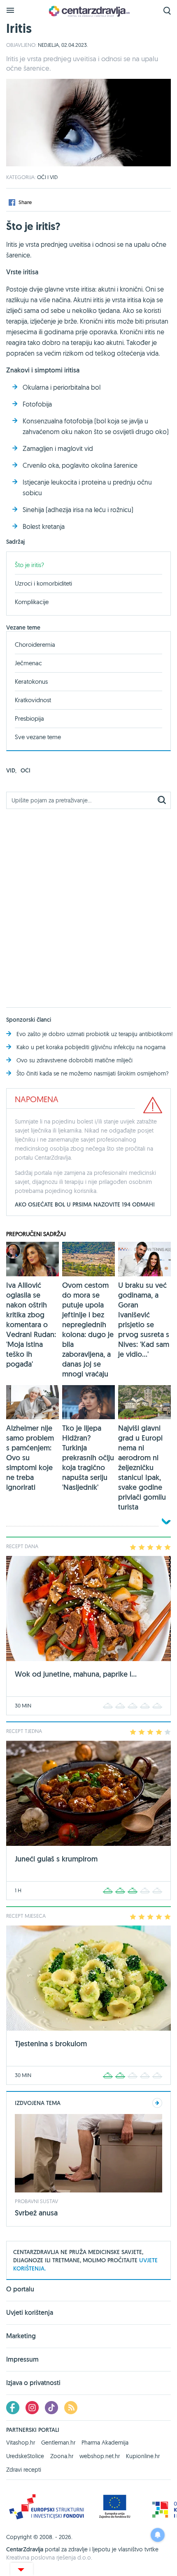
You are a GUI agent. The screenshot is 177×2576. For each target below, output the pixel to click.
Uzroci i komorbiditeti (43, 583)
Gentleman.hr (58, 2443)
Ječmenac (28, 663)
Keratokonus (31, 681)
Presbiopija (29, 718)
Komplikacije (32, 602)
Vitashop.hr (21, 2443)
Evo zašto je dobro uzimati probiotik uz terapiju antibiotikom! (95, 1034)
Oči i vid (47, 177)
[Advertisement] (88, 903)
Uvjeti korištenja (30, 2313)
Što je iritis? (29, 565)
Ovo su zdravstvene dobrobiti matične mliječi (75, 1060)
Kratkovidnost (33, 700)
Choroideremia (35, 645)
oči (26, 770)
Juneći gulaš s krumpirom (56, 1859)
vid (11, 770)
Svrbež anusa (36, 2213)
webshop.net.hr (100, 2456)
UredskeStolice (25, 2456)
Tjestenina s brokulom (51, 2044)
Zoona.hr (62, 2456)
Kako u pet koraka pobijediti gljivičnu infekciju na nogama (91, 1047)
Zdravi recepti (24, 2470)
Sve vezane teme (38, 737)
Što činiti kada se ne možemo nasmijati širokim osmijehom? (93, 1073)
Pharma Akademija (105, 2443)
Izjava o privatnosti (33, 2383)
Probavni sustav (36, 2201)
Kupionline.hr (143, 2456)
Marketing (21, 2336)
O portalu (20, 2290)
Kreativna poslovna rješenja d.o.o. (49, 2558)
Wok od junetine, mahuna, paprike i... (76, 1674)
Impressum (22, 2359)
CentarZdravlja (88, 11)
